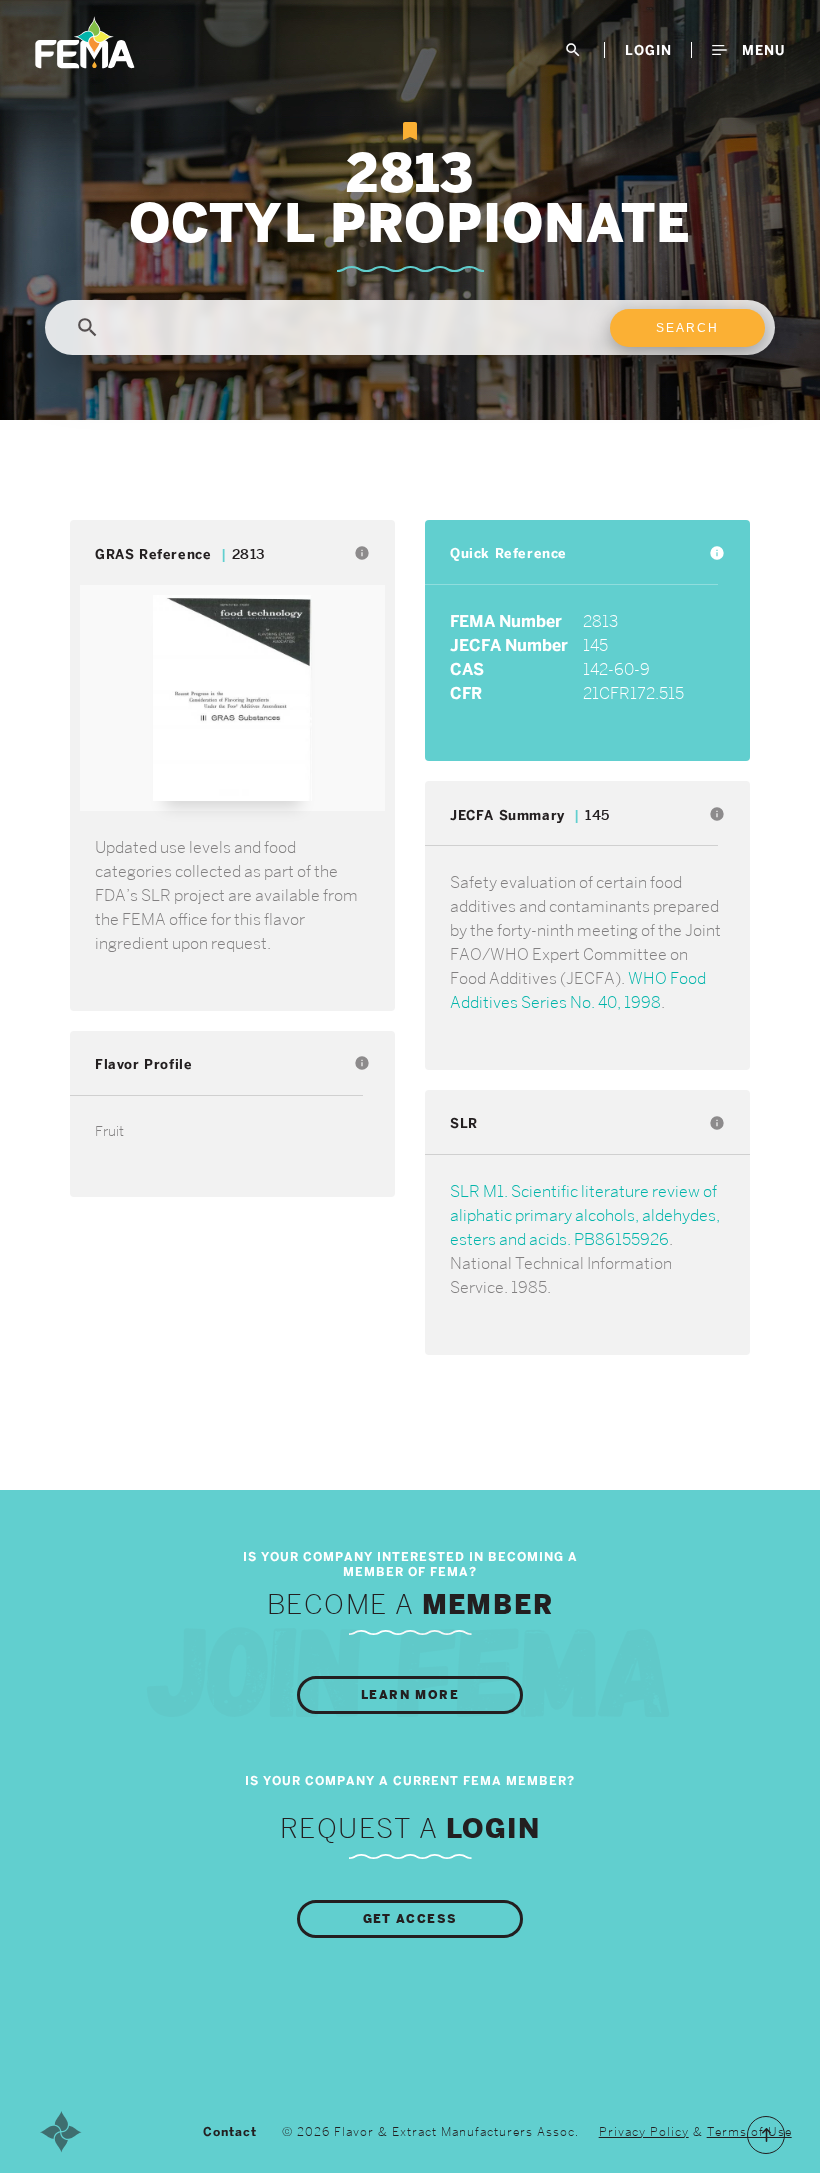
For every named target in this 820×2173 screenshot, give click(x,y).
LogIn (648, 50)
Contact (230, 2132)
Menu (761, 50)
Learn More (410, 1695)
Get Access (410, 1919)
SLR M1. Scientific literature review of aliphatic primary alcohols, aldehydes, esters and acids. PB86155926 (585, 1215)
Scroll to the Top (766, 2135)
